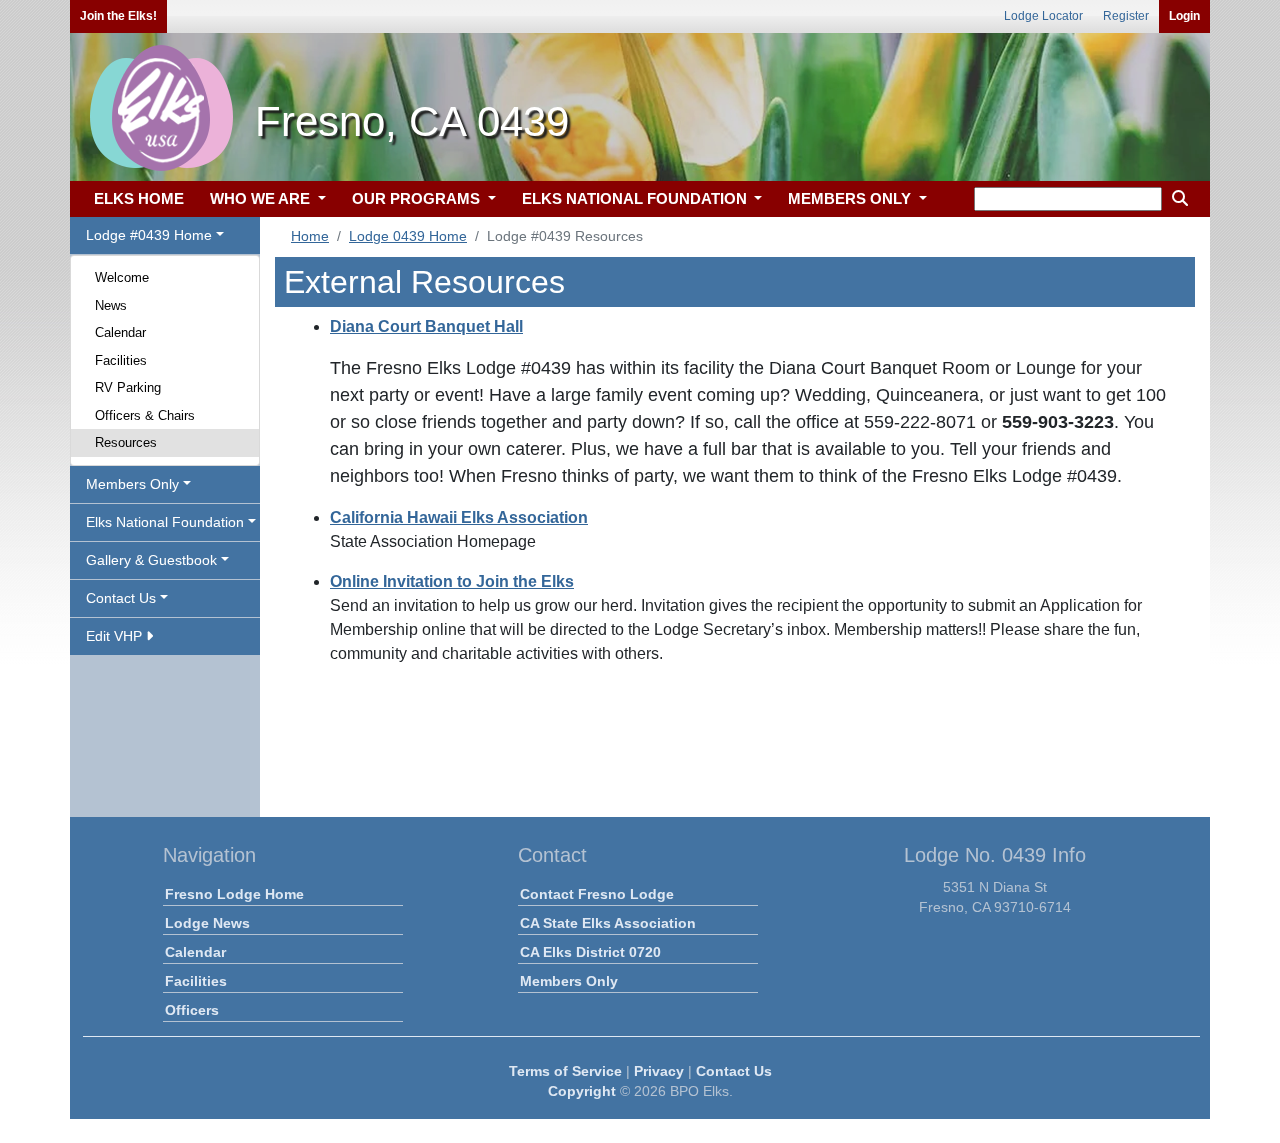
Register (1126, 16)
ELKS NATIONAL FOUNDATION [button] (636, 198)
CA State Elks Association (608, 923)
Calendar (120, 332)
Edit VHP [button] (116, 636)
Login (1184, 16)
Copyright (582, 1091)
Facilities (121, 360)
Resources (126, 442)
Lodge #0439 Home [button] (149, 235)
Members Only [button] (132, 484)
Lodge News (207, 923)
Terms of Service (565, 1071)
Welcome (122, 277)
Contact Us (734, 1071)
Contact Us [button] (121, 598)
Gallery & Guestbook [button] (151, 560)
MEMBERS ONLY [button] (851, 198)
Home (310, 236)
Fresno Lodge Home (234, 894)
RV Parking (128, 387)
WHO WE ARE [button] (262, 198)
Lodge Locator (1043, 16)
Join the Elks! (118, 16)
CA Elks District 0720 (590, 952)
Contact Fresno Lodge (597, 894)
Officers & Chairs (145, 415)
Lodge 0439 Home (408, 236)
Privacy (659, 1071)
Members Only (569, 981)
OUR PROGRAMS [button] (418, 198)
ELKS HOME (139, 198)
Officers (192, 1010)
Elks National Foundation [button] (165, 522)
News (111, 305)
